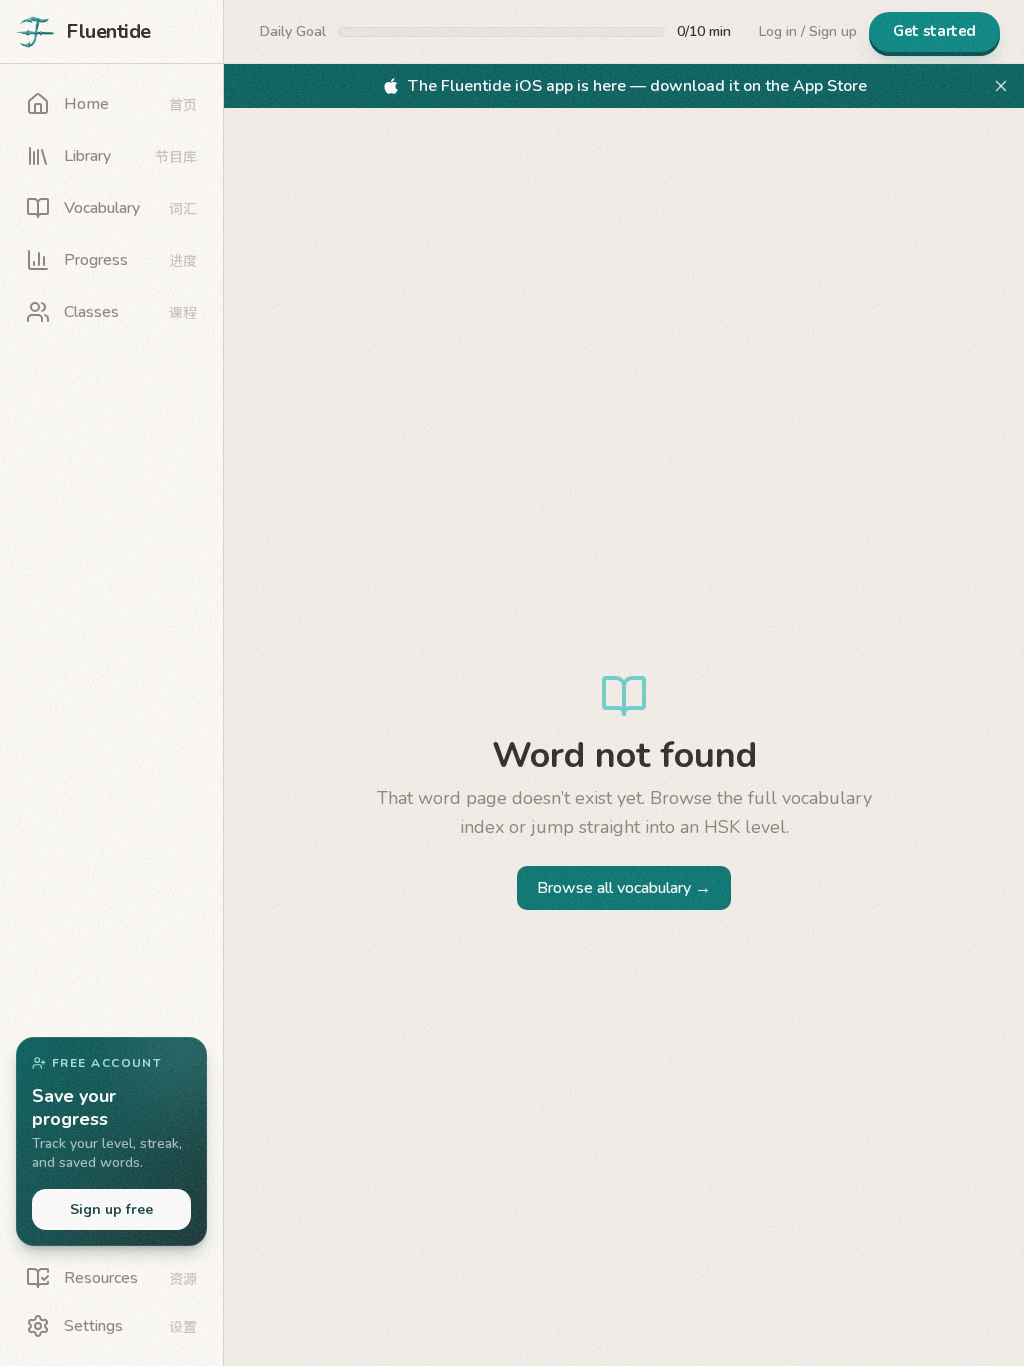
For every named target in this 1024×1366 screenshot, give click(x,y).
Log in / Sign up (808, 31)
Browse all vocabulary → (624, 888)
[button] (111, 1141)
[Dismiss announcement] (1001, 86)
